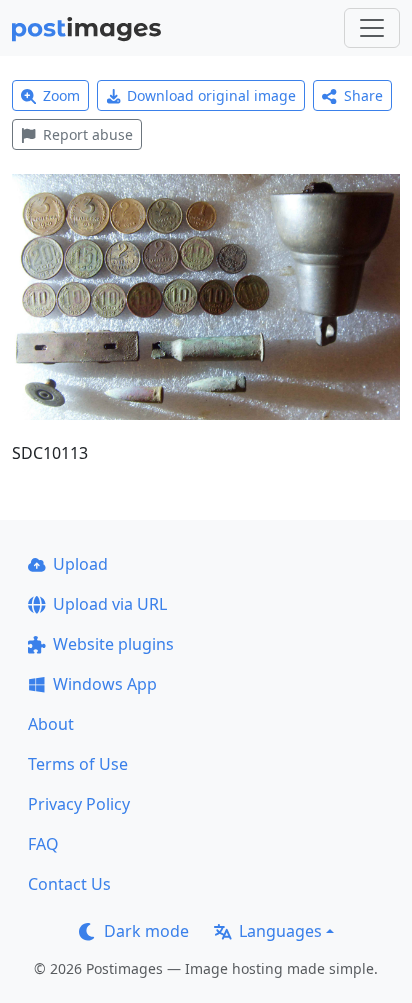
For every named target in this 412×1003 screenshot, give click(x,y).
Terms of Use (78, 764)
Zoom (61, 95)
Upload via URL (110, 604)
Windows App (105, 684)
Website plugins (113, 644)
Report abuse (88, 134)
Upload (80, 564)
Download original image (211, 95)
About (51, 724)
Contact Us (69, 884)
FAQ (43, 844)
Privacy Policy (79, 804)
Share (363, 95)
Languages (280, 931)
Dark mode (146, 931)
